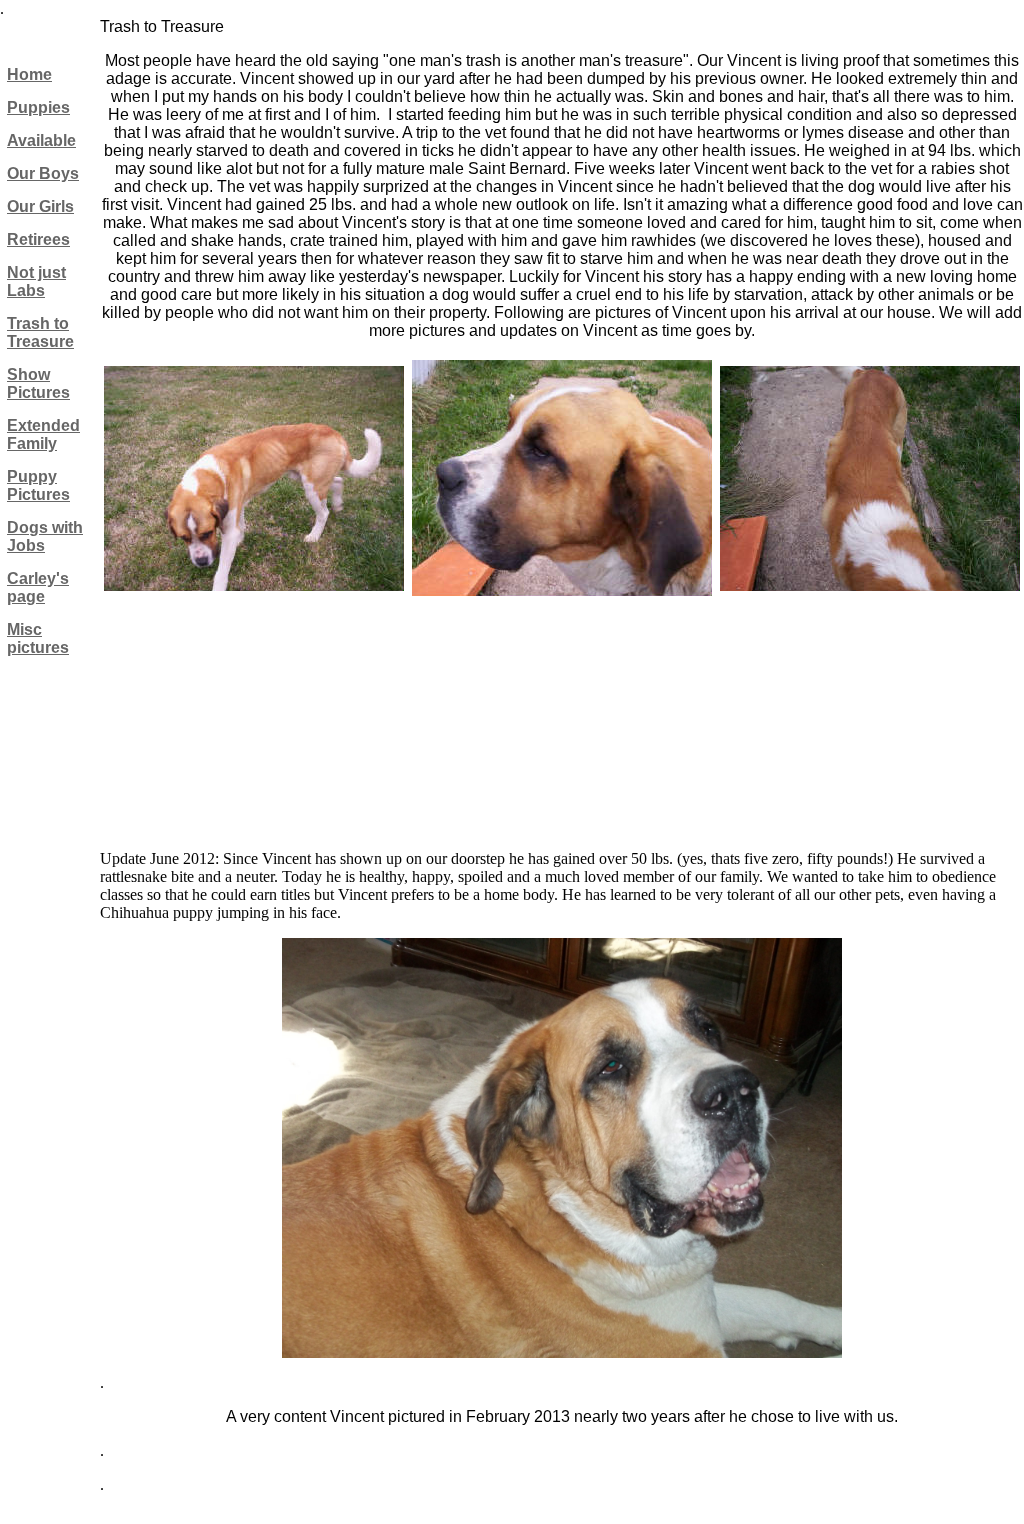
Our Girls (40, 206)
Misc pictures (38, 638)
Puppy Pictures (38, 485)
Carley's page (38, 587)
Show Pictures (38, 383)
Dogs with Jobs (45, 536)
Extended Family (43, 434)
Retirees (38, 239)
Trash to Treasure (40, 332)
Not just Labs (36, 281)
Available (41, 140)
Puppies (38, 107)
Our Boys (43, 173)
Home (29, 74)
